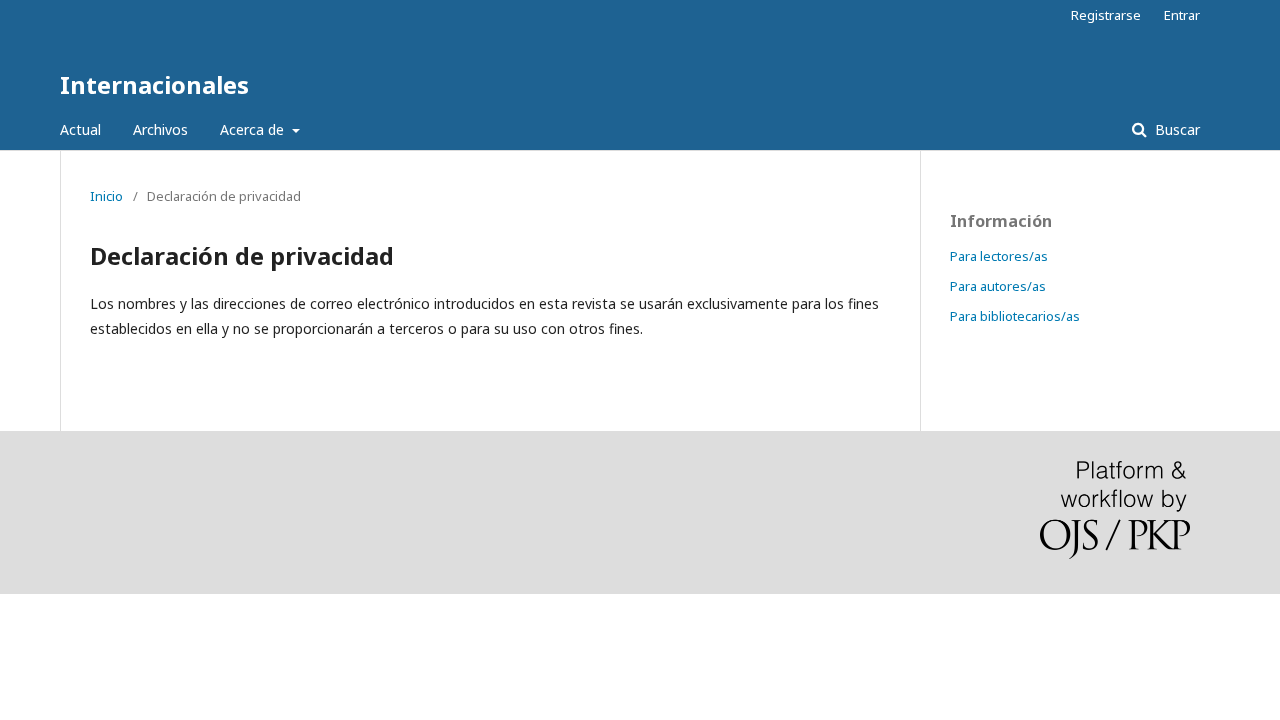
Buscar (1175, 129)
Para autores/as (998, 286)
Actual (80, 129)
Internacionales (154, 84)
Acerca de (254, 129)
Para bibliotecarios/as (1015, 316)
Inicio (106, 196)
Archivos (160, 129)
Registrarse (1106, 15)
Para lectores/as (999, 256)
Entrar (1182, 15)
